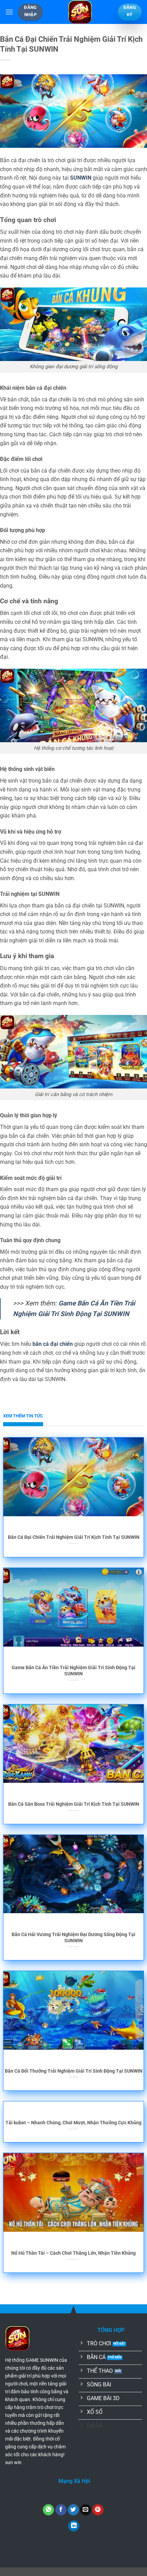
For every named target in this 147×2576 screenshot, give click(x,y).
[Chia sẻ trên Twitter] (73, 2510)
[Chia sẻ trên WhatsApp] (48, 2510)
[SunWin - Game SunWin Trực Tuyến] (80, 12)
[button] (9, 12)
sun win (13, 2463)
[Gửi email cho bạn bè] (86, 2510)
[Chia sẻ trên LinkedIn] (74, 2526)
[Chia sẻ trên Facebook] (61, 2510)
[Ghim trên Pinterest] (98, 2510)
